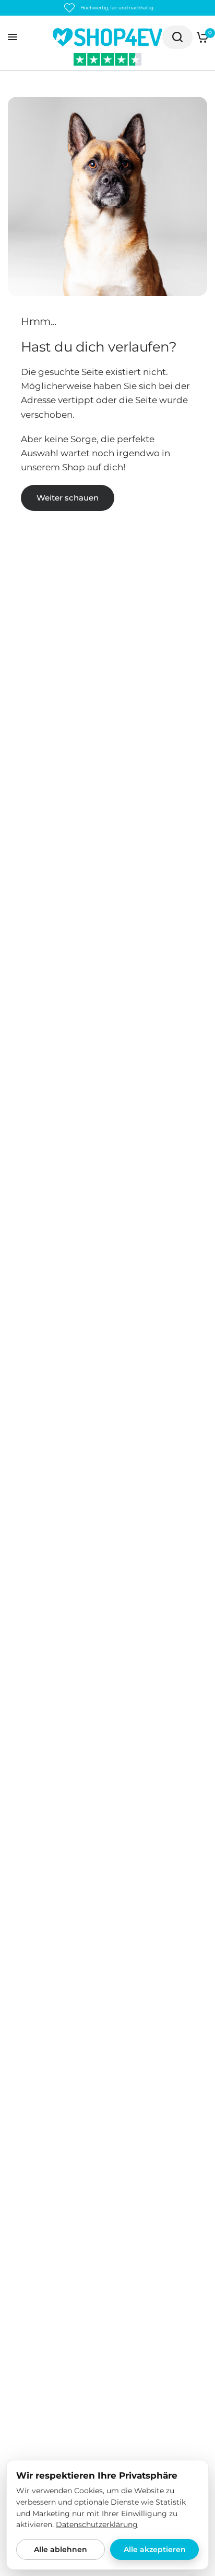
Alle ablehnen (61, 2549)
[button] (68, 498)
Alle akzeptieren (155, 2549)
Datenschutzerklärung (97, 2524)
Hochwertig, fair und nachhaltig (117, 8)
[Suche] (177, 37)
